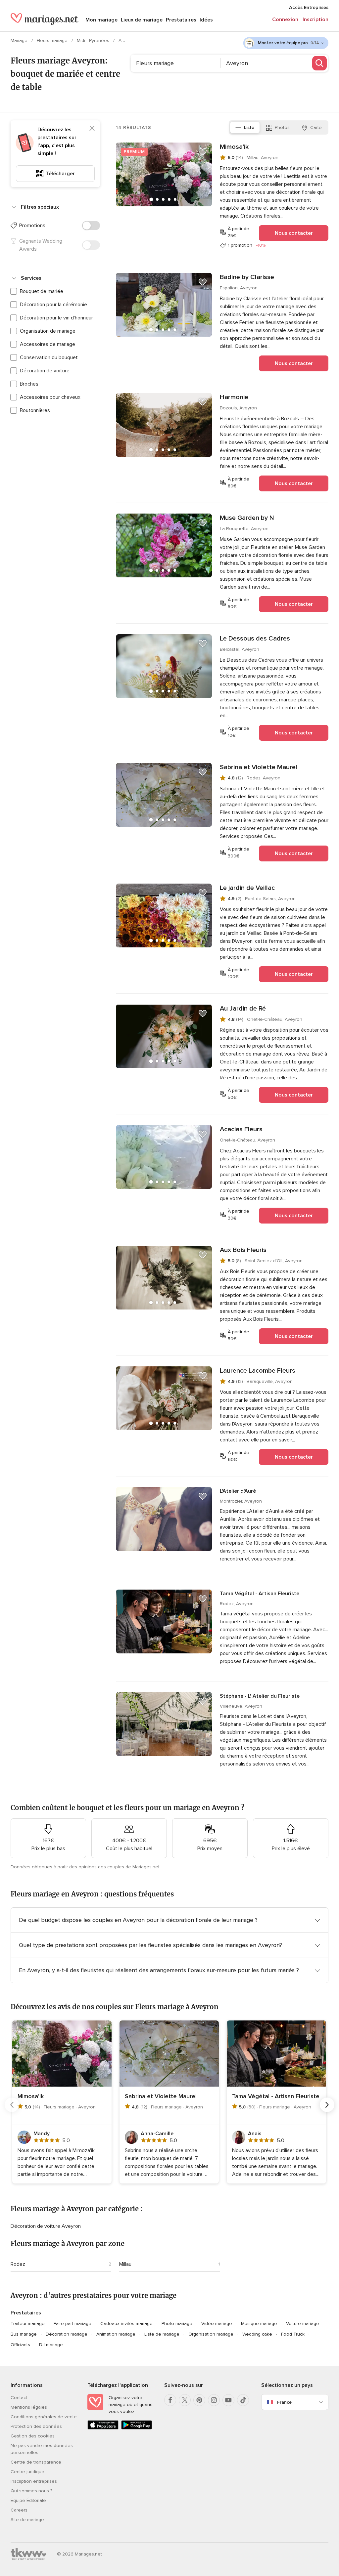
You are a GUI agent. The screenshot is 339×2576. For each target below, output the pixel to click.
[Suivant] (327, 2105)
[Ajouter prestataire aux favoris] (203, 152)
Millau (125, 2264)
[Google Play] (137, 2428)
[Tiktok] (243, 2400)
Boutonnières (35, 410)
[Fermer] (92, 128)
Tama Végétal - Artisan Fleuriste (260, 1594)
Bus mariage (24, 2334)
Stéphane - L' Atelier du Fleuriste (260, 1696)
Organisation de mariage (48, 331)
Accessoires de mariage (48, 344)
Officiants (20, 2345)
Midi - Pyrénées (94, 41)
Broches (29, 384)
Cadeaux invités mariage (126, 2324)
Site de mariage (27, 2520)
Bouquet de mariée (42, 291)
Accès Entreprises (309, 7)
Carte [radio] (316, 127)
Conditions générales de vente (44, 2417)
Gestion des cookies (33, 2436)
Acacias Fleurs (241, 1129)
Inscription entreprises (34, 2481)
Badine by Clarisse (247, 277)
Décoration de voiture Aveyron (46, 2226)
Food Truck (293, 2334)
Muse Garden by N (247, 518)
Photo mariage (177, 2324)
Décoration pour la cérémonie (53, 305)
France (284, 2402)
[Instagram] (214, 2400)
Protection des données (36, 2426)
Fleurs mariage (53, 41)
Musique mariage (259, 2324)
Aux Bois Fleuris (243, 1250)
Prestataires (181, 20)
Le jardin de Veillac (247, 888)
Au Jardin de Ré (243, 1009)
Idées (206, 20)
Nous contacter (294, 233)
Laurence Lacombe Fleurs (258, 1371)
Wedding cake (257, 2334)
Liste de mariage (162, 2334)
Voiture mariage (303, 2324)
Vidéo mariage (217, 2324)
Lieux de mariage (142, 20)
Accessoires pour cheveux (50, 397)
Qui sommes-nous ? (31, 2491)
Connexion (285, 20)
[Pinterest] (199, 2400)
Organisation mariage (211, 2334)
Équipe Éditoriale (28, 2500)
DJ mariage (51, 2345)
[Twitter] (185, 2400)
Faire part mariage (73, 2324)
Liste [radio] (249, 127)
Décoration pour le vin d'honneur (56, 318)
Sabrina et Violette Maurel (259, 767)
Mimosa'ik (234, 147)
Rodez (18, 2264)
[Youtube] (228, 2400)
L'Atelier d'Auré (238, 1491)
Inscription (315, 20)
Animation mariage (116, 2334)
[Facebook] (170, 2400)
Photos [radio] (282, 127)
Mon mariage (101, 20)
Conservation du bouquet (49, 357)
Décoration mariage (67, 2334)
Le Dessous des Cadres (255, 639)
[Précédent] (12, 2105)
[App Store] (103, 2428)
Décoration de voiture (45, 371)
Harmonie (234, 397)
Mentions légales (29, 2407)
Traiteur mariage (28, 2324)
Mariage (20, 41)
